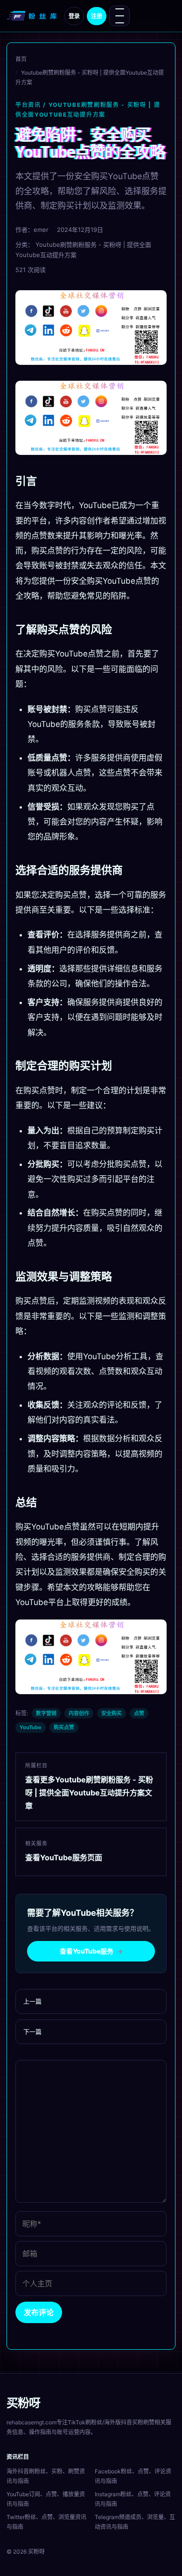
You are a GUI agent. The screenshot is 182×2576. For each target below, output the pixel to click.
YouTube (31, 1727)
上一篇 (32, 2001)
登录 (74, 16)
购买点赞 (64, 1727)
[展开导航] (119, 16)
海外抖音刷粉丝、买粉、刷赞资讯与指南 (46, 2476)
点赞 (139, 1713)
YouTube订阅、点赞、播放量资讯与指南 (46, 2499)
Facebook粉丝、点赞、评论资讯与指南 (133, 2476)
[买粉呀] (33, 16)
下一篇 (32, 2031)
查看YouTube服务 (91, 1951)
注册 (97, 16)
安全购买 (112, 1713)
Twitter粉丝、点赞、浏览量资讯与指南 (46, 2522)
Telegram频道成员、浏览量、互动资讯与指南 (135, 2522)
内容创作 (79, 1713)
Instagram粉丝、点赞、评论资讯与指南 (133, 2499)
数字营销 (46, 1713)
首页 (21, 59)
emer (41, 230)
